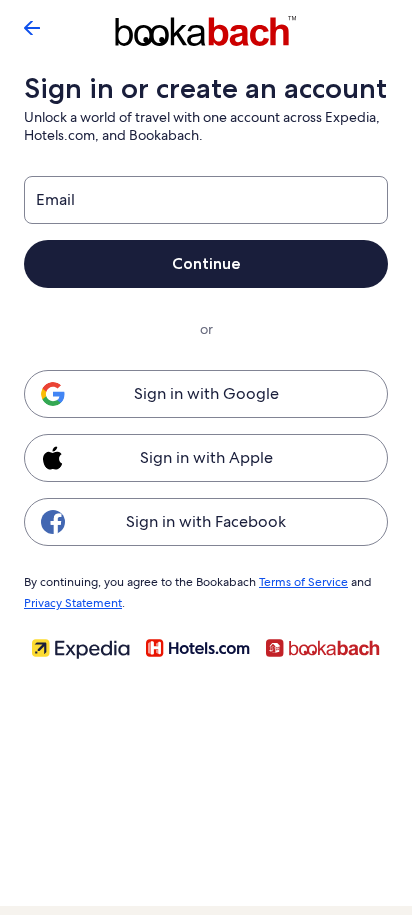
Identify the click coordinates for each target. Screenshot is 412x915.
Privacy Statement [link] (73, 603)
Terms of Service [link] (303, 582)
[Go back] (32, 28)
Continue (206, 263)
